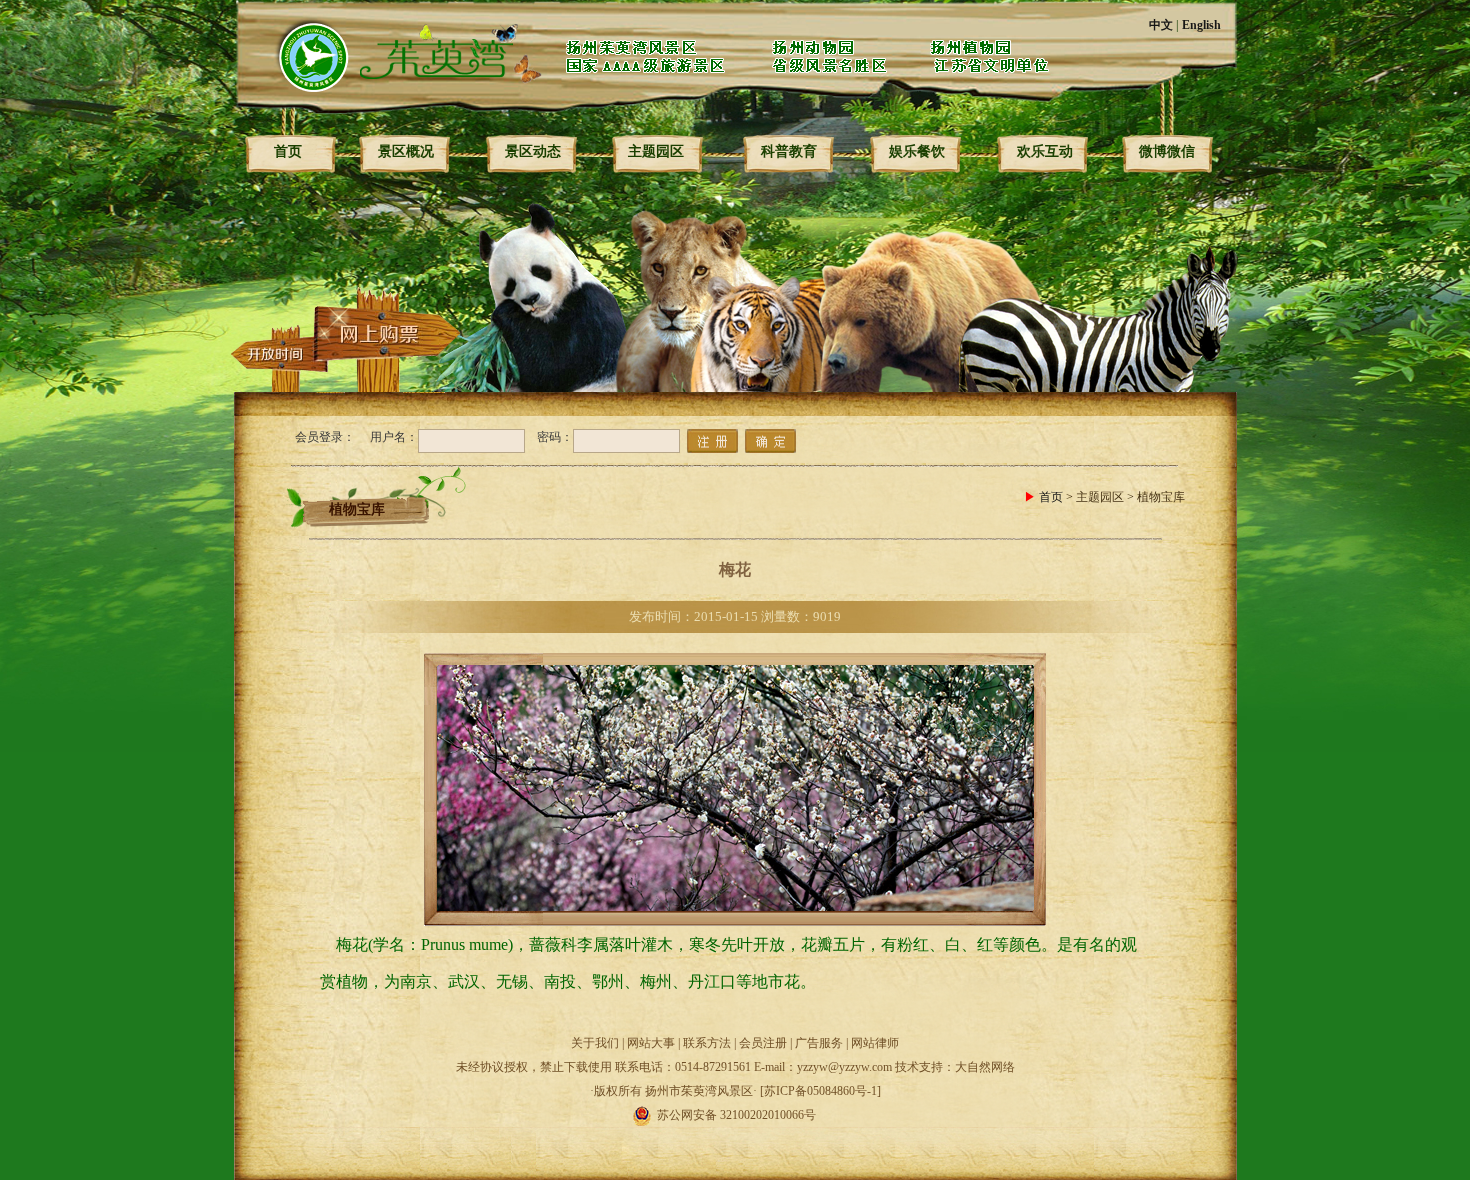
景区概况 (406, 151)
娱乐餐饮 (917, 151)
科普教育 (789, 151)
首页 (288, 151)
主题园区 (656, 151)
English (1201, 25)
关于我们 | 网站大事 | (627, 1043)
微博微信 (1167, 151)
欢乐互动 (1045, 151)
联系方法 (707, 1043)
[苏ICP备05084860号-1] (820, 1091)
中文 (1161, 25)
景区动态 (533, 151)
